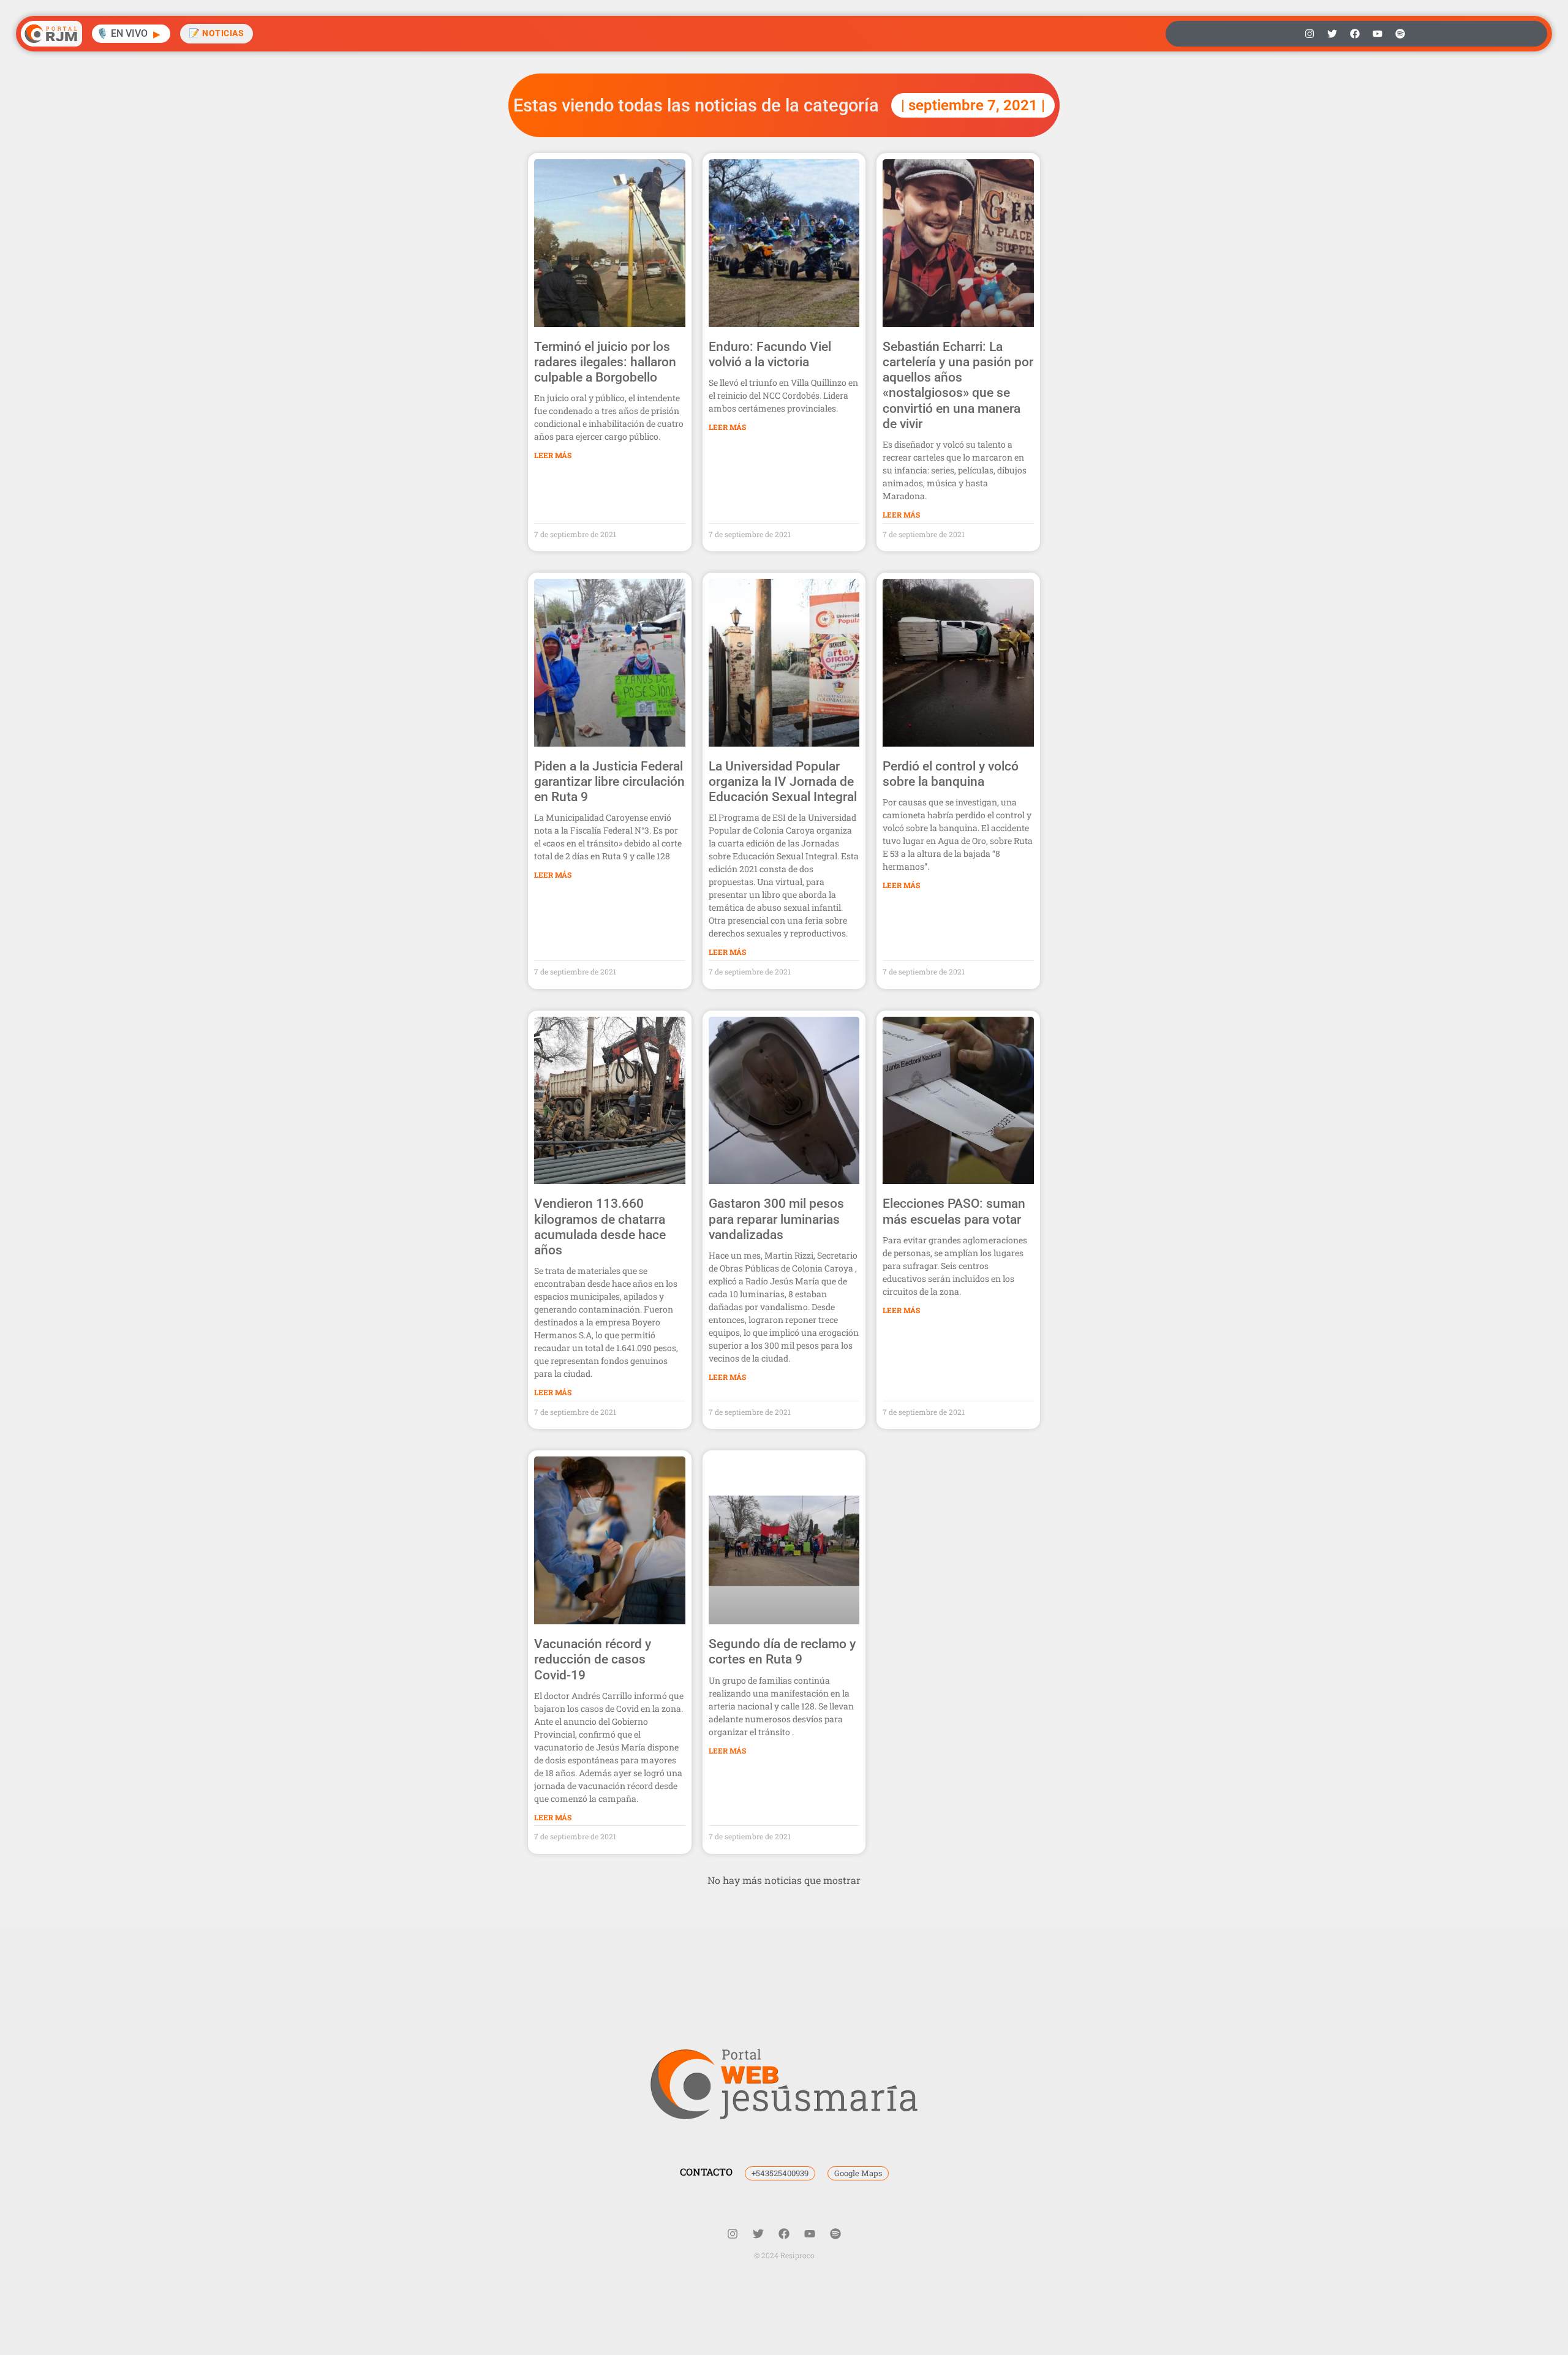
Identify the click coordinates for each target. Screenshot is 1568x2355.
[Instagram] (1310, 34)
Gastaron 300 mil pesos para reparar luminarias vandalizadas (776, 1219)
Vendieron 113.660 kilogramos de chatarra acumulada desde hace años (600, 1227)
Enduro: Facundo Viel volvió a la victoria (770, 354)
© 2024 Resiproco (784, 2255)
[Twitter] (1332, 34)
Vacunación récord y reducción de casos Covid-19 (593, 1659)
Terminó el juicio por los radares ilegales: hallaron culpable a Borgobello (605, 362)
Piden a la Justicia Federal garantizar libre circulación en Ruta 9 (609, 782)
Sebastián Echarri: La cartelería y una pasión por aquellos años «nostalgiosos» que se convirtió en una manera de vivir (958, 385)
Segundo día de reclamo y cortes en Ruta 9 (782, 1652)
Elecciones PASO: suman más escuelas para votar (954, 1211)
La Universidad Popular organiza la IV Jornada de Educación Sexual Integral (783, 782)
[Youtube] (1378, 34)
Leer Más (553, 455)
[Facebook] (1355, 34)
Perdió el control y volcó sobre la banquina (951, 774)
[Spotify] (1400, 34)
